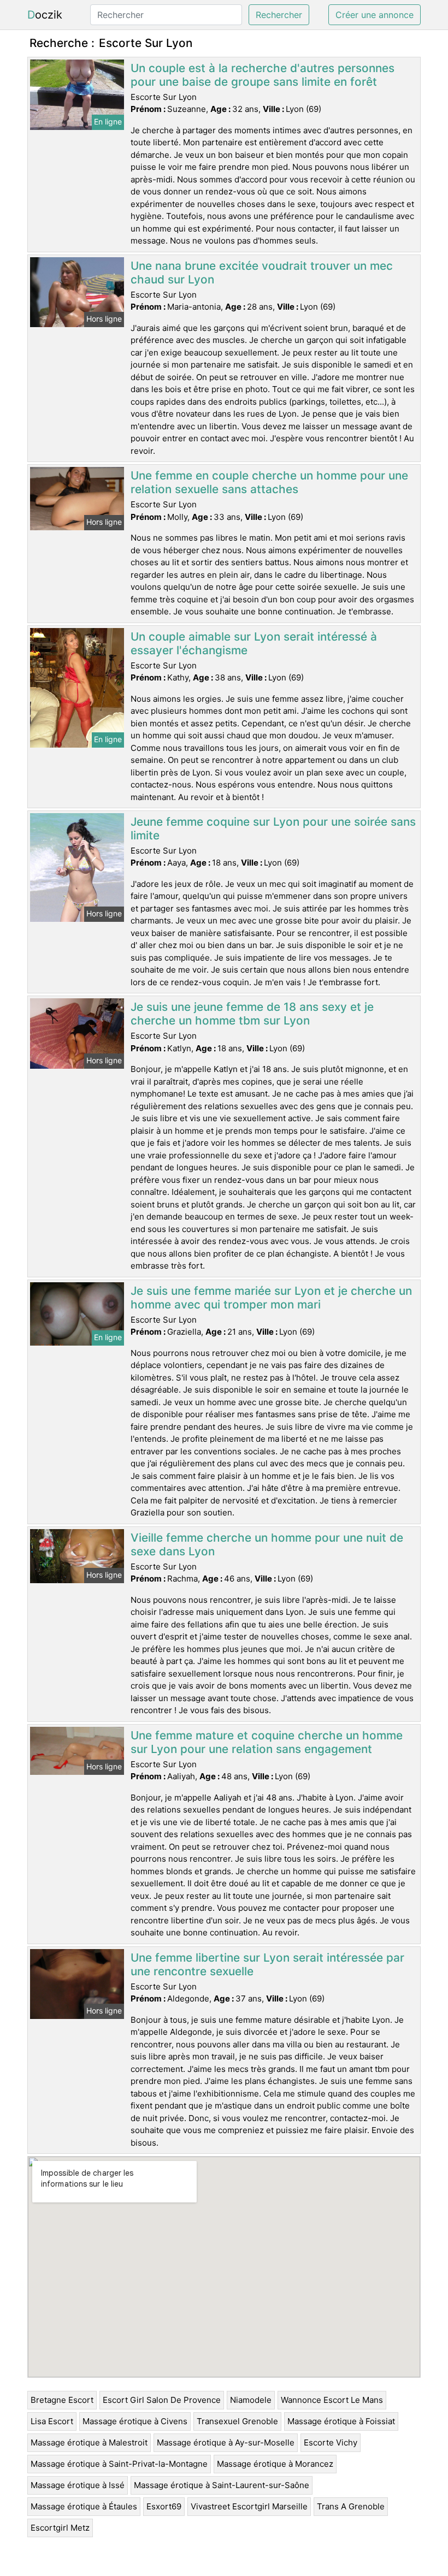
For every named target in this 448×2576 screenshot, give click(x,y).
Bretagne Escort (62, 2400)
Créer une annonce (375, 15)
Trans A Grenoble (351, 2506)
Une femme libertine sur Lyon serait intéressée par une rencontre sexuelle (267, 1964)
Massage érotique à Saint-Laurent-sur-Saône (222, 2485)
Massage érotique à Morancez (275, 2464)
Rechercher (279, 15)
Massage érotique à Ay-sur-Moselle (226, 2442)
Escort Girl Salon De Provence (162, 2400)
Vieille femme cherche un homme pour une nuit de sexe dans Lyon (267, 1544)
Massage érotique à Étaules (84, 2506)
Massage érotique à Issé (78, 2485)
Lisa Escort (52, 2421)
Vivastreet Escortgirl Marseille (249, 2506)
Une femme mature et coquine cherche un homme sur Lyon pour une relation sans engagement (267, 1742)
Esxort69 (164, 2506)
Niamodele (251, 2400)
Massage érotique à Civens (135, 2421)
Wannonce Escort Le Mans (332, 2400)
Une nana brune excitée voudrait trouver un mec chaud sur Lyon (262, 273)
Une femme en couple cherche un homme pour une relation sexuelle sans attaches (269, 482)
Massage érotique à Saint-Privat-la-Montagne (119, 2464)
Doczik (45, 15)
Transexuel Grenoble (237, 2421)
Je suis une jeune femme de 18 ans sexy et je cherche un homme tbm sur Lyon (252, 1014)
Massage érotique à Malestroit (89, 2442)
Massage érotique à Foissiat (341, 2421)
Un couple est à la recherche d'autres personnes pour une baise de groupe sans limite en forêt (263, 75)
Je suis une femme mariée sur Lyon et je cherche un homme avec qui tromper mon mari (271, 1298)
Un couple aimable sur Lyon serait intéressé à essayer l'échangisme (254, 643)
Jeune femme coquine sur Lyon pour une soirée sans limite (273, 828)
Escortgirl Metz (60, 2528)
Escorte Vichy (331, 2442)
